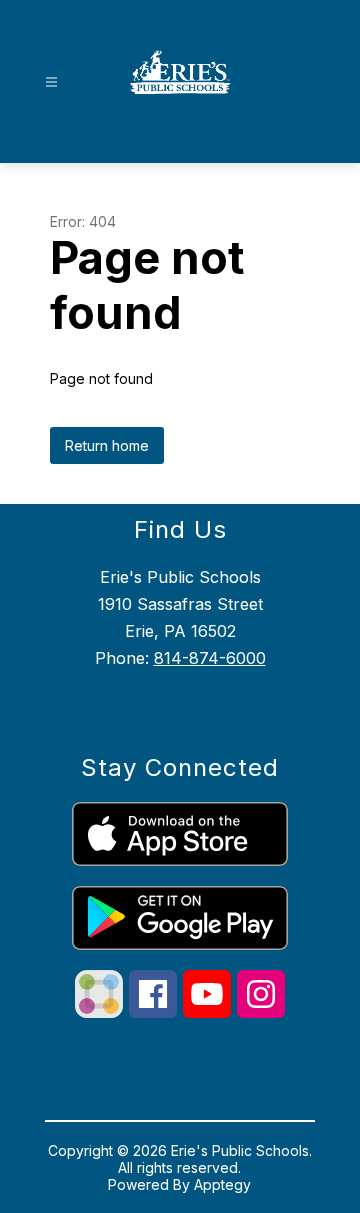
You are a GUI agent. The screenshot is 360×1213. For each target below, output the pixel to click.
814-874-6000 (210, 658)
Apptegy (222, 1184)
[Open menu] (51, 82)
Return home (107, 445)
